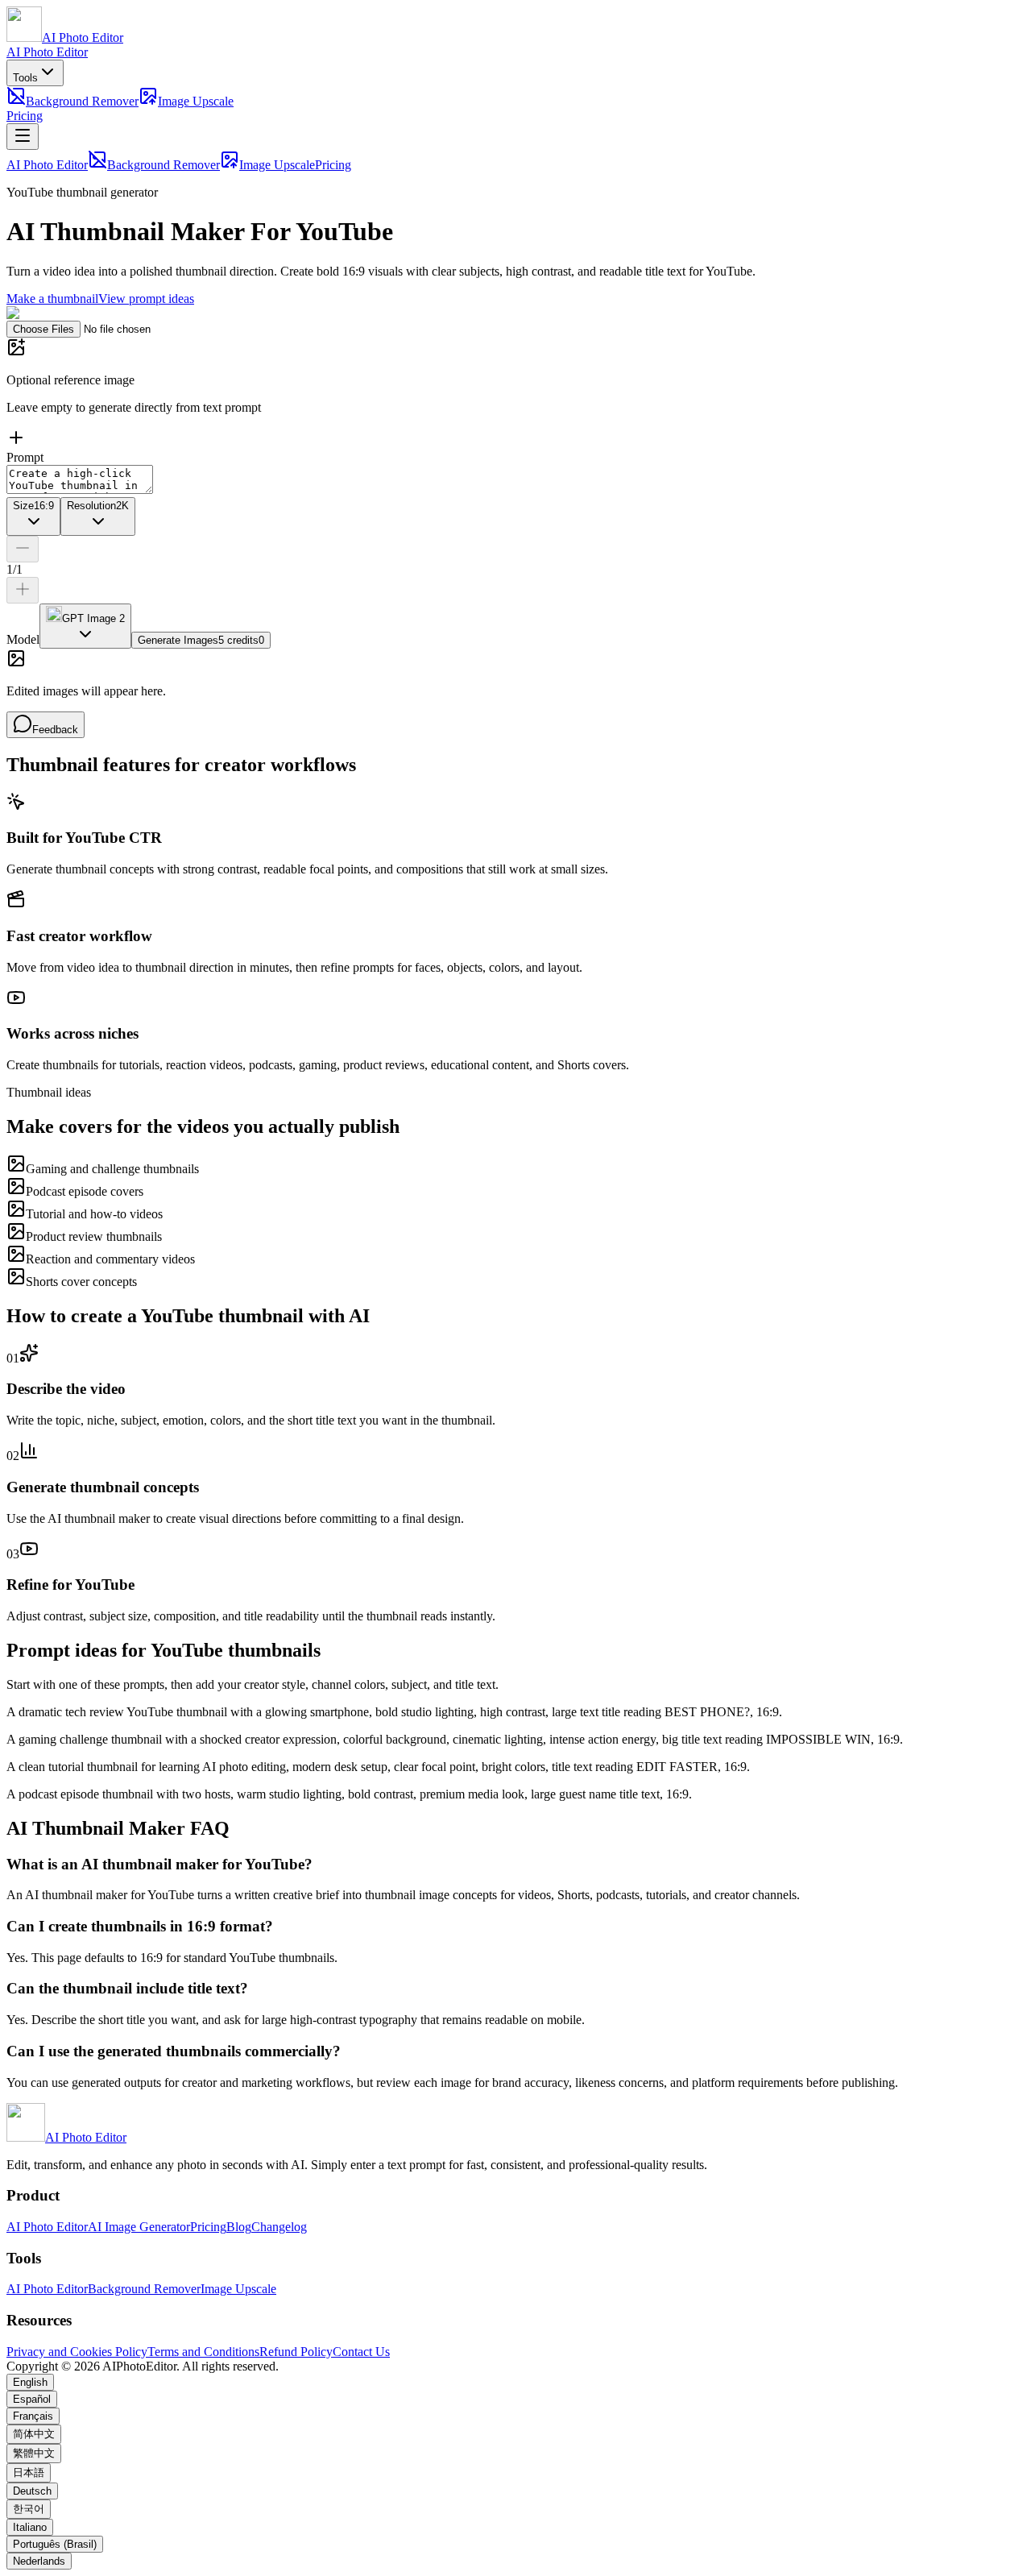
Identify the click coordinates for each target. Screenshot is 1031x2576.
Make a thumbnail (52, 299)
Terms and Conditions (203, 2352)
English (30, 2382)
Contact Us (361, 2352)
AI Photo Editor (47, 52)
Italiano (30, 2527)
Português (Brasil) (55, 2544)
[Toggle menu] (23, 137)
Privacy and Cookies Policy (77, 2352)
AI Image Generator (139, 2227)
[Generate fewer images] (23, 549)
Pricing (25, 116)
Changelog (279, 2227)
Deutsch (32, 2491)
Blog (239, 2227)
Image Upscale (196, 101)
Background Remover (82, 101)
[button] (515, 394)
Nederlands (39, 2561)
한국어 (29, 2509)
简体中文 (34, 2434)
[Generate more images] (23, 590)
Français (33, 2416)
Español (32, 2399)
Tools (25, 78)
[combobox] (33, 516)
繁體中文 (34, 2453)
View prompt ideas (146, 299)
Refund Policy (296, 2352)
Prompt (25, 457)
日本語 (29, 2472)
